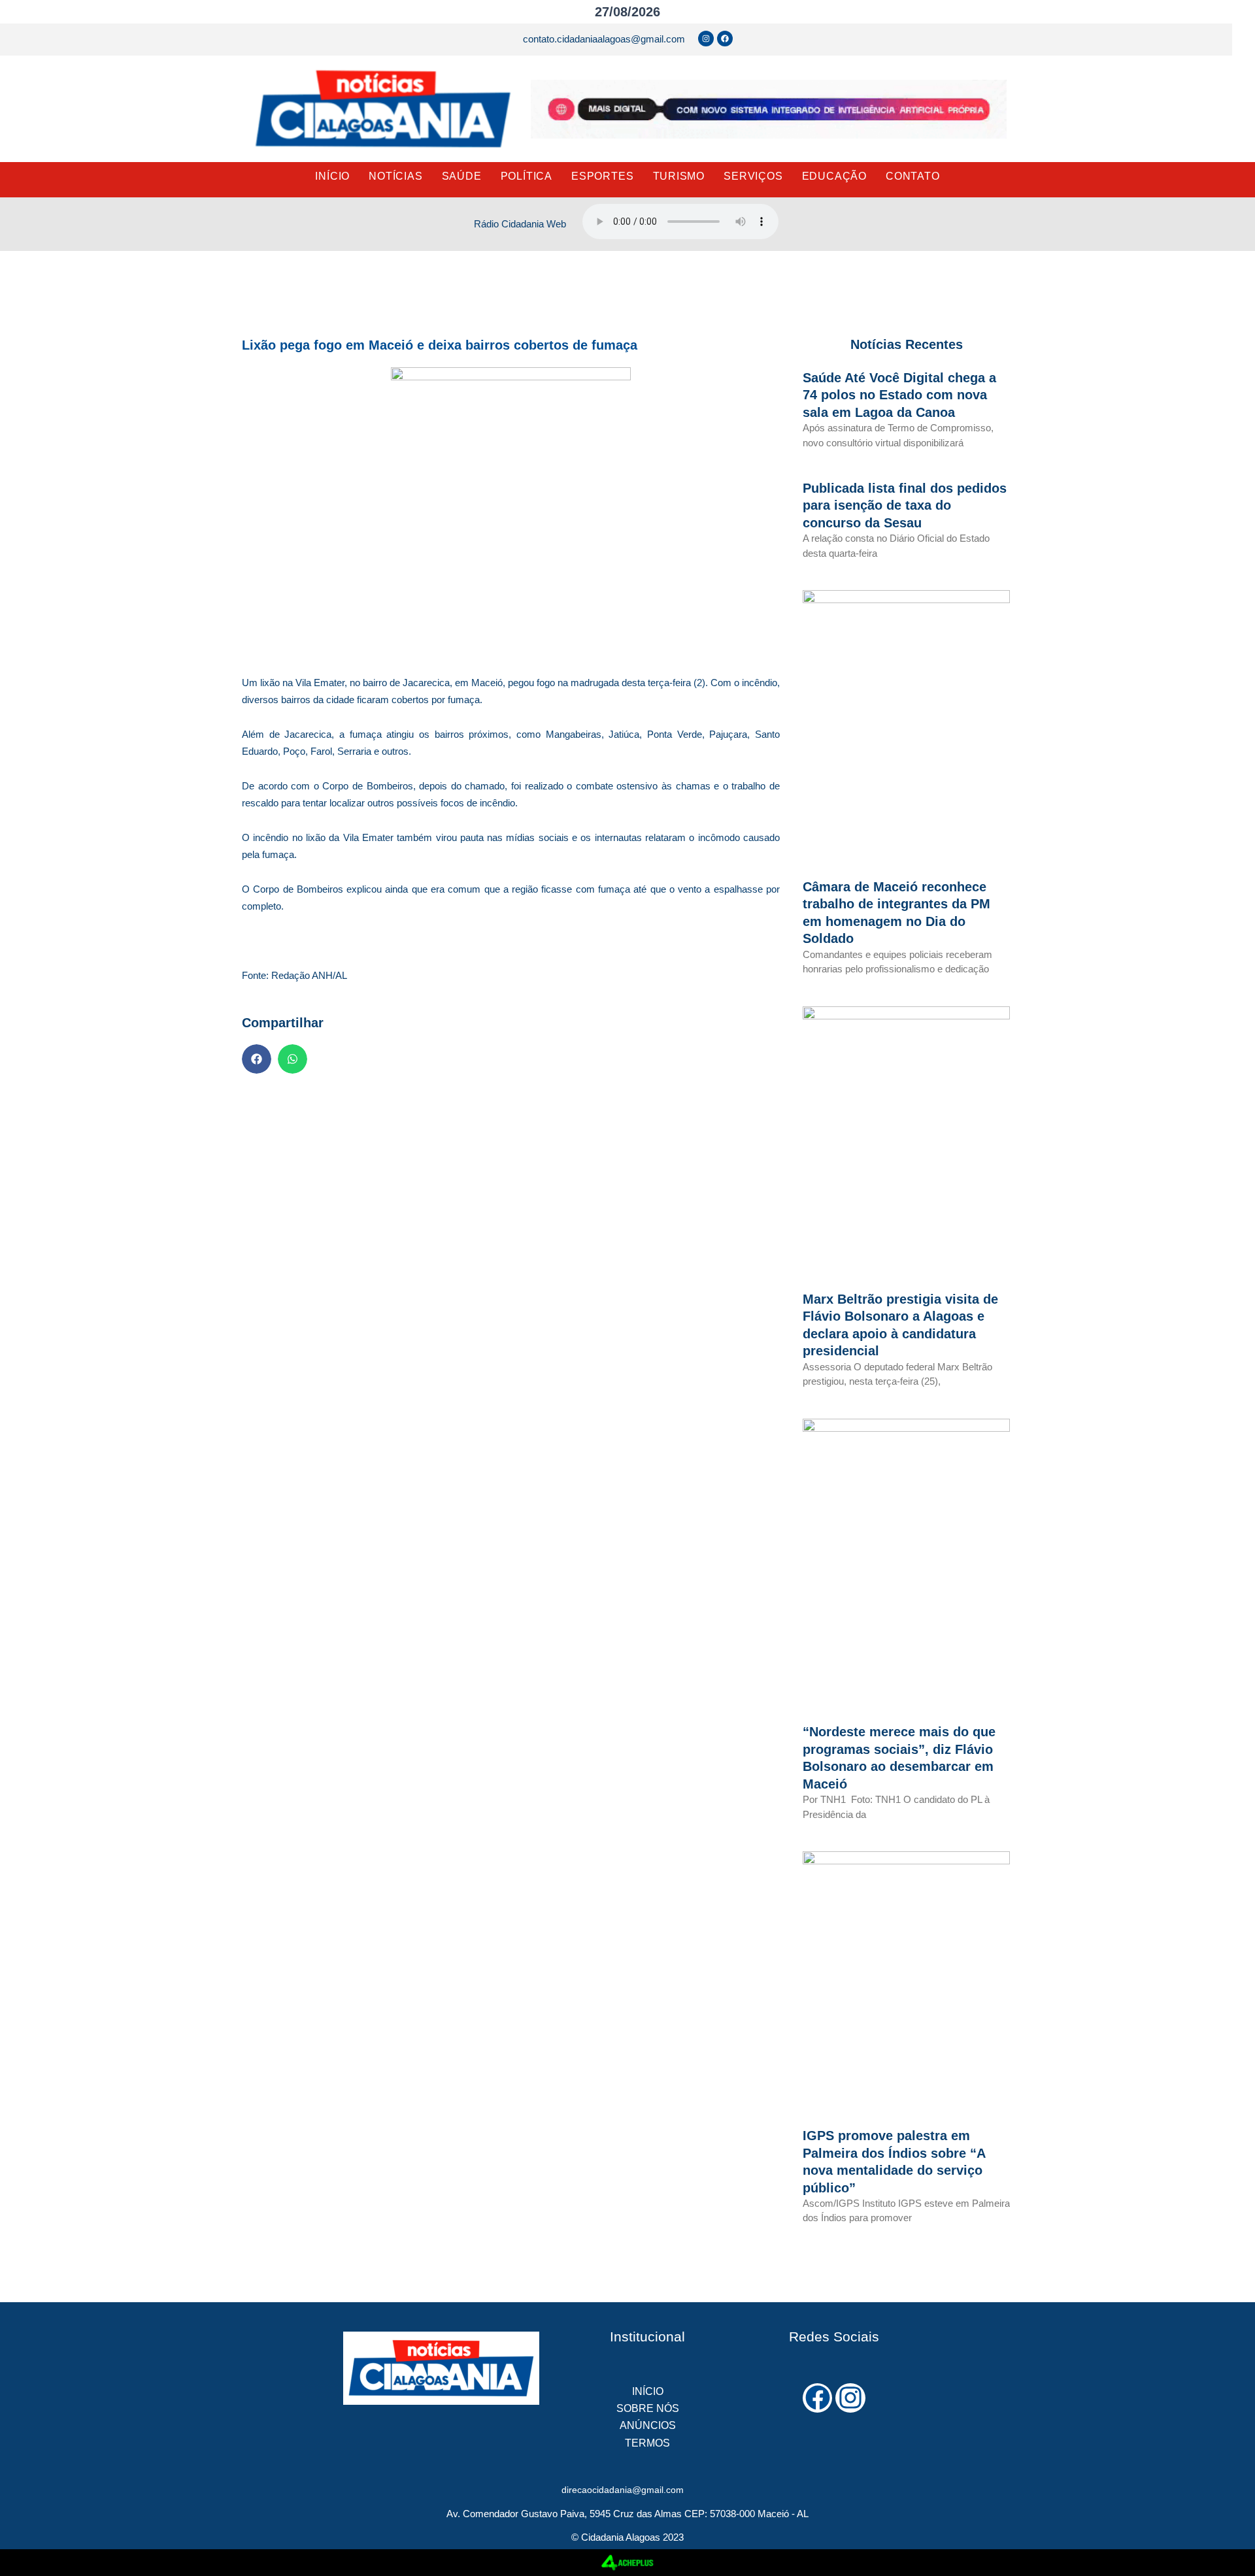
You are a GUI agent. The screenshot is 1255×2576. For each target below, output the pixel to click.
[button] (257, 1059)
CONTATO (913, 176)
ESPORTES (602, 176)
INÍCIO (332, 176)
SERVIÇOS (753, 176)
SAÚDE (462, 176)
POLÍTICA (527, 176)
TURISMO (679, 176)
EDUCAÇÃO (834, 176)
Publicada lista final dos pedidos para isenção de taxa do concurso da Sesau (905, 505)
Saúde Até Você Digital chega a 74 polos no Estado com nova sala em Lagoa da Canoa (899, 395)
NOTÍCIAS (395, 176)
